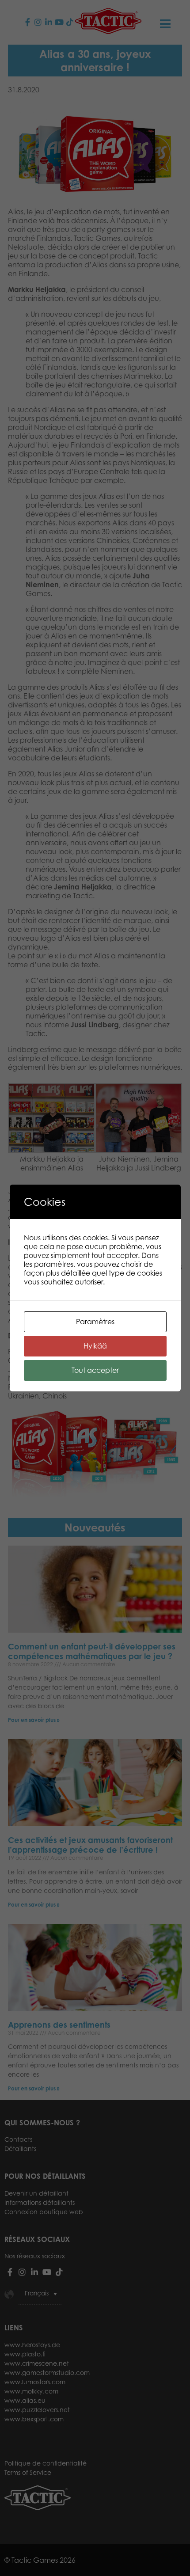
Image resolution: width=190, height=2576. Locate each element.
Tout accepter (95, 1370)
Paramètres (95, 1322)
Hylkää (95, 1346)
